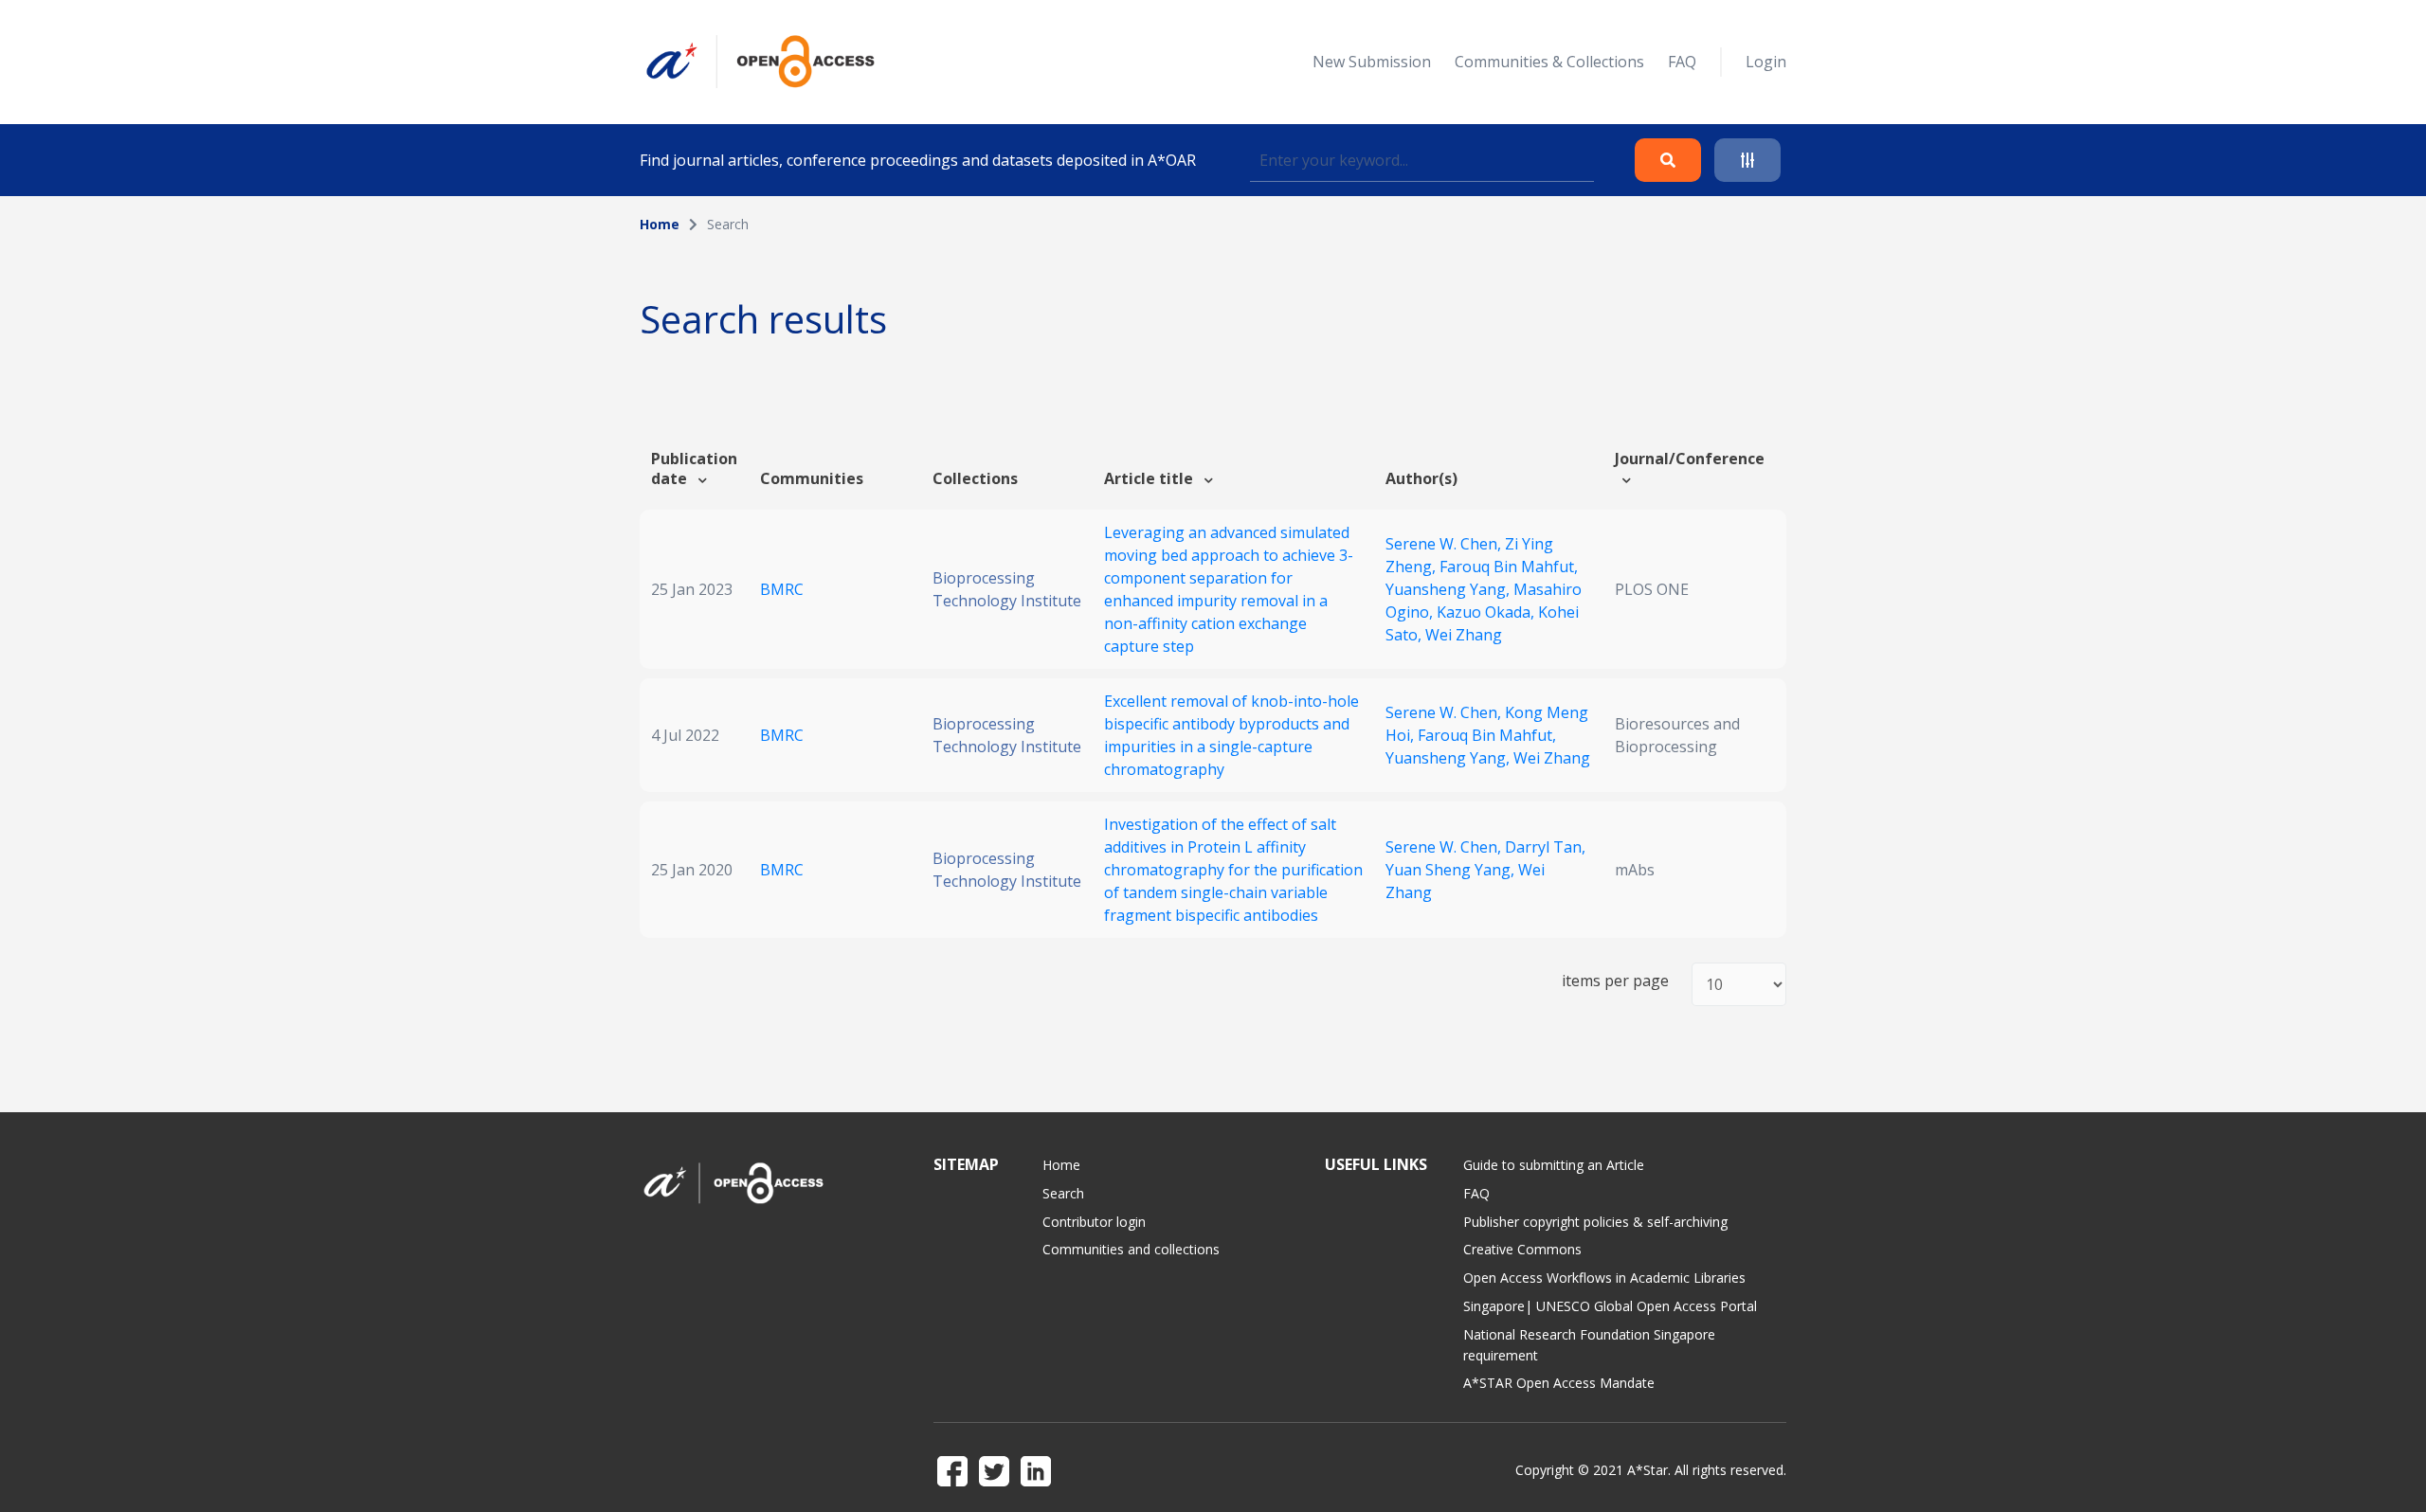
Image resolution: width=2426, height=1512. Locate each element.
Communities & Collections (1549, 62)
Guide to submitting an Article (1554, 1165)
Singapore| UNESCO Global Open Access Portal (1610, 1306)
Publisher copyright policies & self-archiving (1595, 1222)
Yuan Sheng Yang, (1452, 870)
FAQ (1682, 62)
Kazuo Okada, (1487, 612)
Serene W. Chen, (1445, 544)
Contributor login (1094, 1222)
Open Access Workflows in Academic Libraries (1604, 1278)
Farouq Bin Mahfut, (1509, 567)
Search (1063, 1193)
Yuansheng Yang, (1449, 589)
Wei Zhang (1464, 635)
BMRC (782, 589)
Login (1766, 62)
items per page (1615, 981)
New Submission (1372, 62)
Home (660, 224)
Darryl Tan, (1545, 847)
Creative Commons (1522, 1249)
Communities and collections (1131, 1249)
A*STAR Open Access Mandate (1559, 1383)
